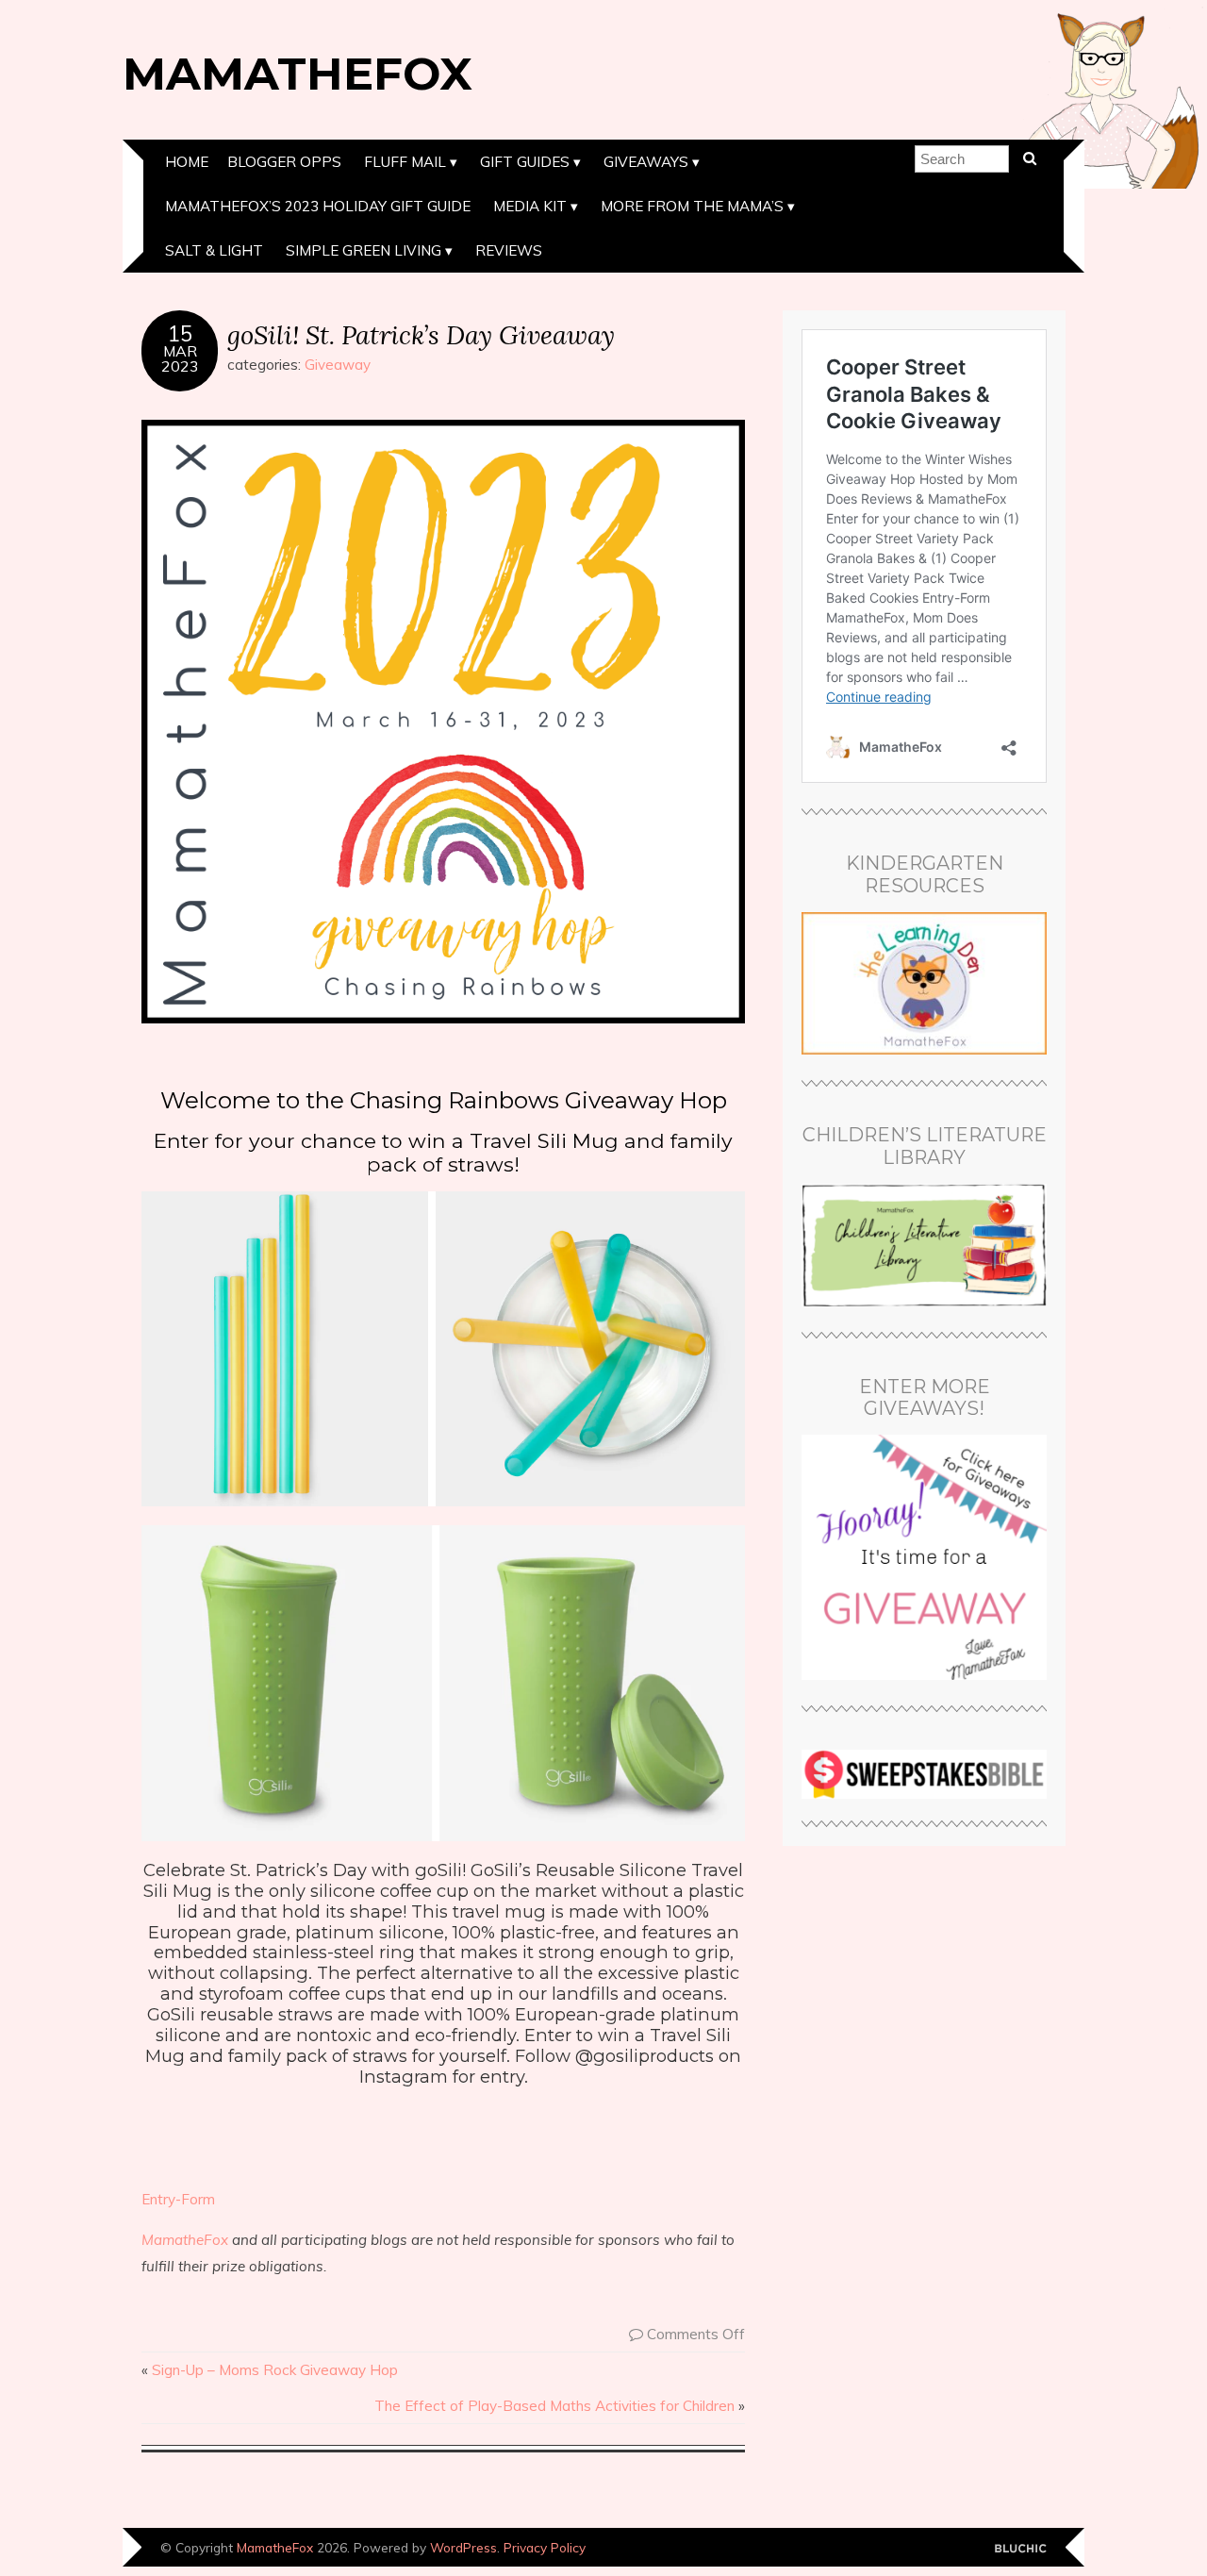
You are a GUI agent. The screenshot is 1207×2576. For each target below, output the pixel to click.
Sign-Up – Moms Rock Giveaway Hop (275, 2370)
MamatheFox (298, 74)
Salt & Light (214, 250)
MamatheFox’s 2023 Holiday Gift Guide (318, 206)
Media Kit (530, 206)
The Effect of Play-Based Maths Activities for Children (554, 2406)
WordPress (463, 2547)
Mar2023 (180, 358)
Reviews (509, 250)
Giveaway (338, 365)
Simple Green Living (364, 250)
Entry (158, 2199)
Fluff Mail (405, 162)
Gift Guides (525, 162)
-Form (195, 2199)
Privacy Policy (545, 2547)
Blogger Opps (284, 162)
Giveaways (646, 162)
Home (187, 162)
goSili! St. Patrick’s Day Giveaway (421, 334)
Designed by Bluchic (1021, 2549)
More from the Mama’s (692, 206)
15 (180, 334)
